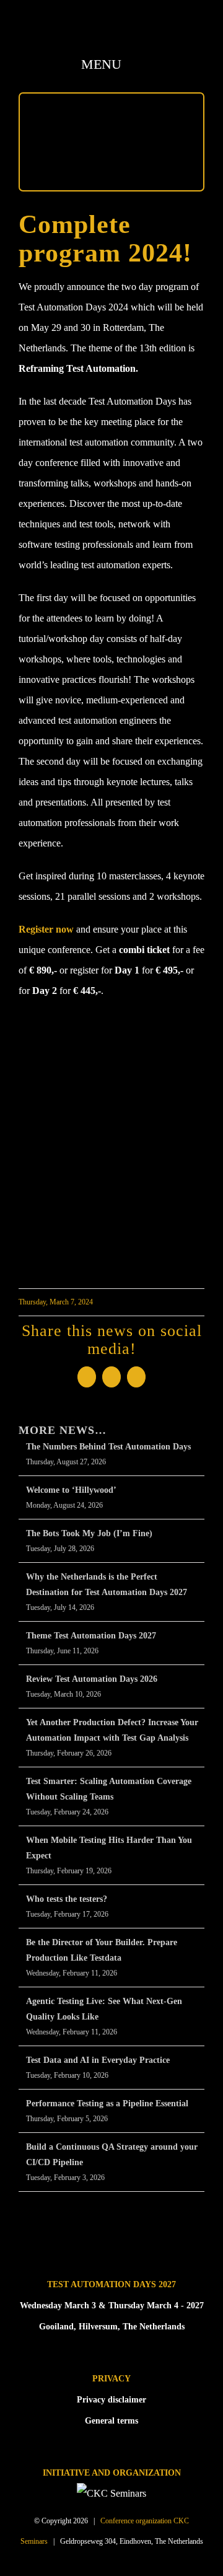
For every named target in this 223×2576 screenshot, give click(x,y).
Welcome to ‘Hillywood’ (71, 1490)
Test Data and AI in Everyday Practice (98, 2060)
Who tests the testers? (67, 1899)
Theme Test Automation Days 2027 (91, 1636)
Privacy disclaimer (111, 2400)
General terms (111, 2421)
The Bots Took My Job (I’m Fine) (89, 1533)
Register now (46, 929)
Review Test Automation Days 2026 (92, 1679)
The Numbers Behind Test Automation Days (108, 1447)
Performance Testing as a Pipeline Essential (107, 2103)
